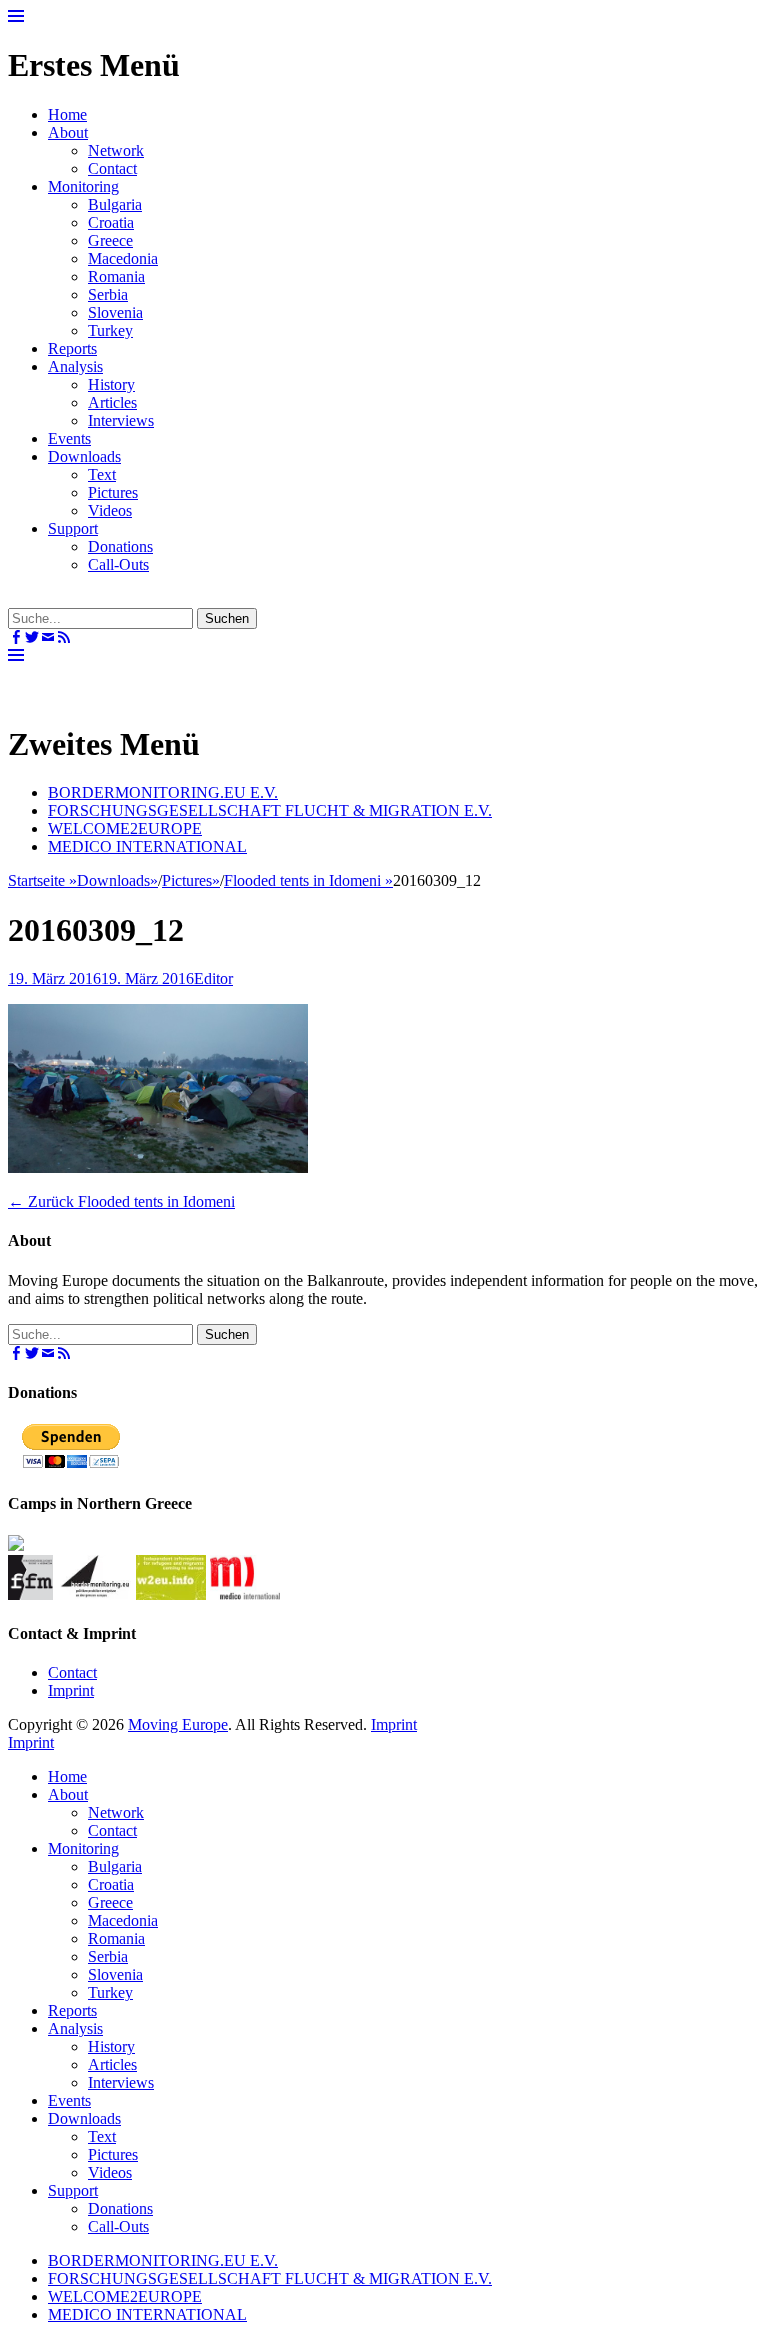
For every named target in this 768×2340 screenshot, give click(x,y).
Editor (213, 978)
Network (116, 150)
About (68, 132)
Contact (112, 168)
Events (69, 438)
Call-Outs (118, 564)
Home (67, 114)
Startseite (42, 880)
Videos (110, 510)
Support (73, 528)
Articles (112, 402)
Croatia (111, 222)
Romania (116, 276)
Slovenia (115, 312)
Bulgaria (115, 204)
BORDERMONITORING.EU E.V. (163, 792)
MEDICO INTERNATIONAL (147, 846)
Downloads (84, 456)
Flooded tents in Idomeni (308, 880)
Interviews (121, 420)
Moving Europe (178, 1724)
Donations (120, 546)
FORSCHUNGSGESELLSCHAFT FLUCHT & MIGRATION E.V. (270, 810)
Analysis (75, 366)
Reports (72, 348)
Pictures (113, 492)
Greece (110, 240)
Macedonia (123, 258)
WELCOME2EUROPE (125, 828)
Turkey (110, 330)
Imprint (71, 1690)
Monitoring (83, 186)
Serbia (108, 294)
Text (102, 474)
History (111, 384)
